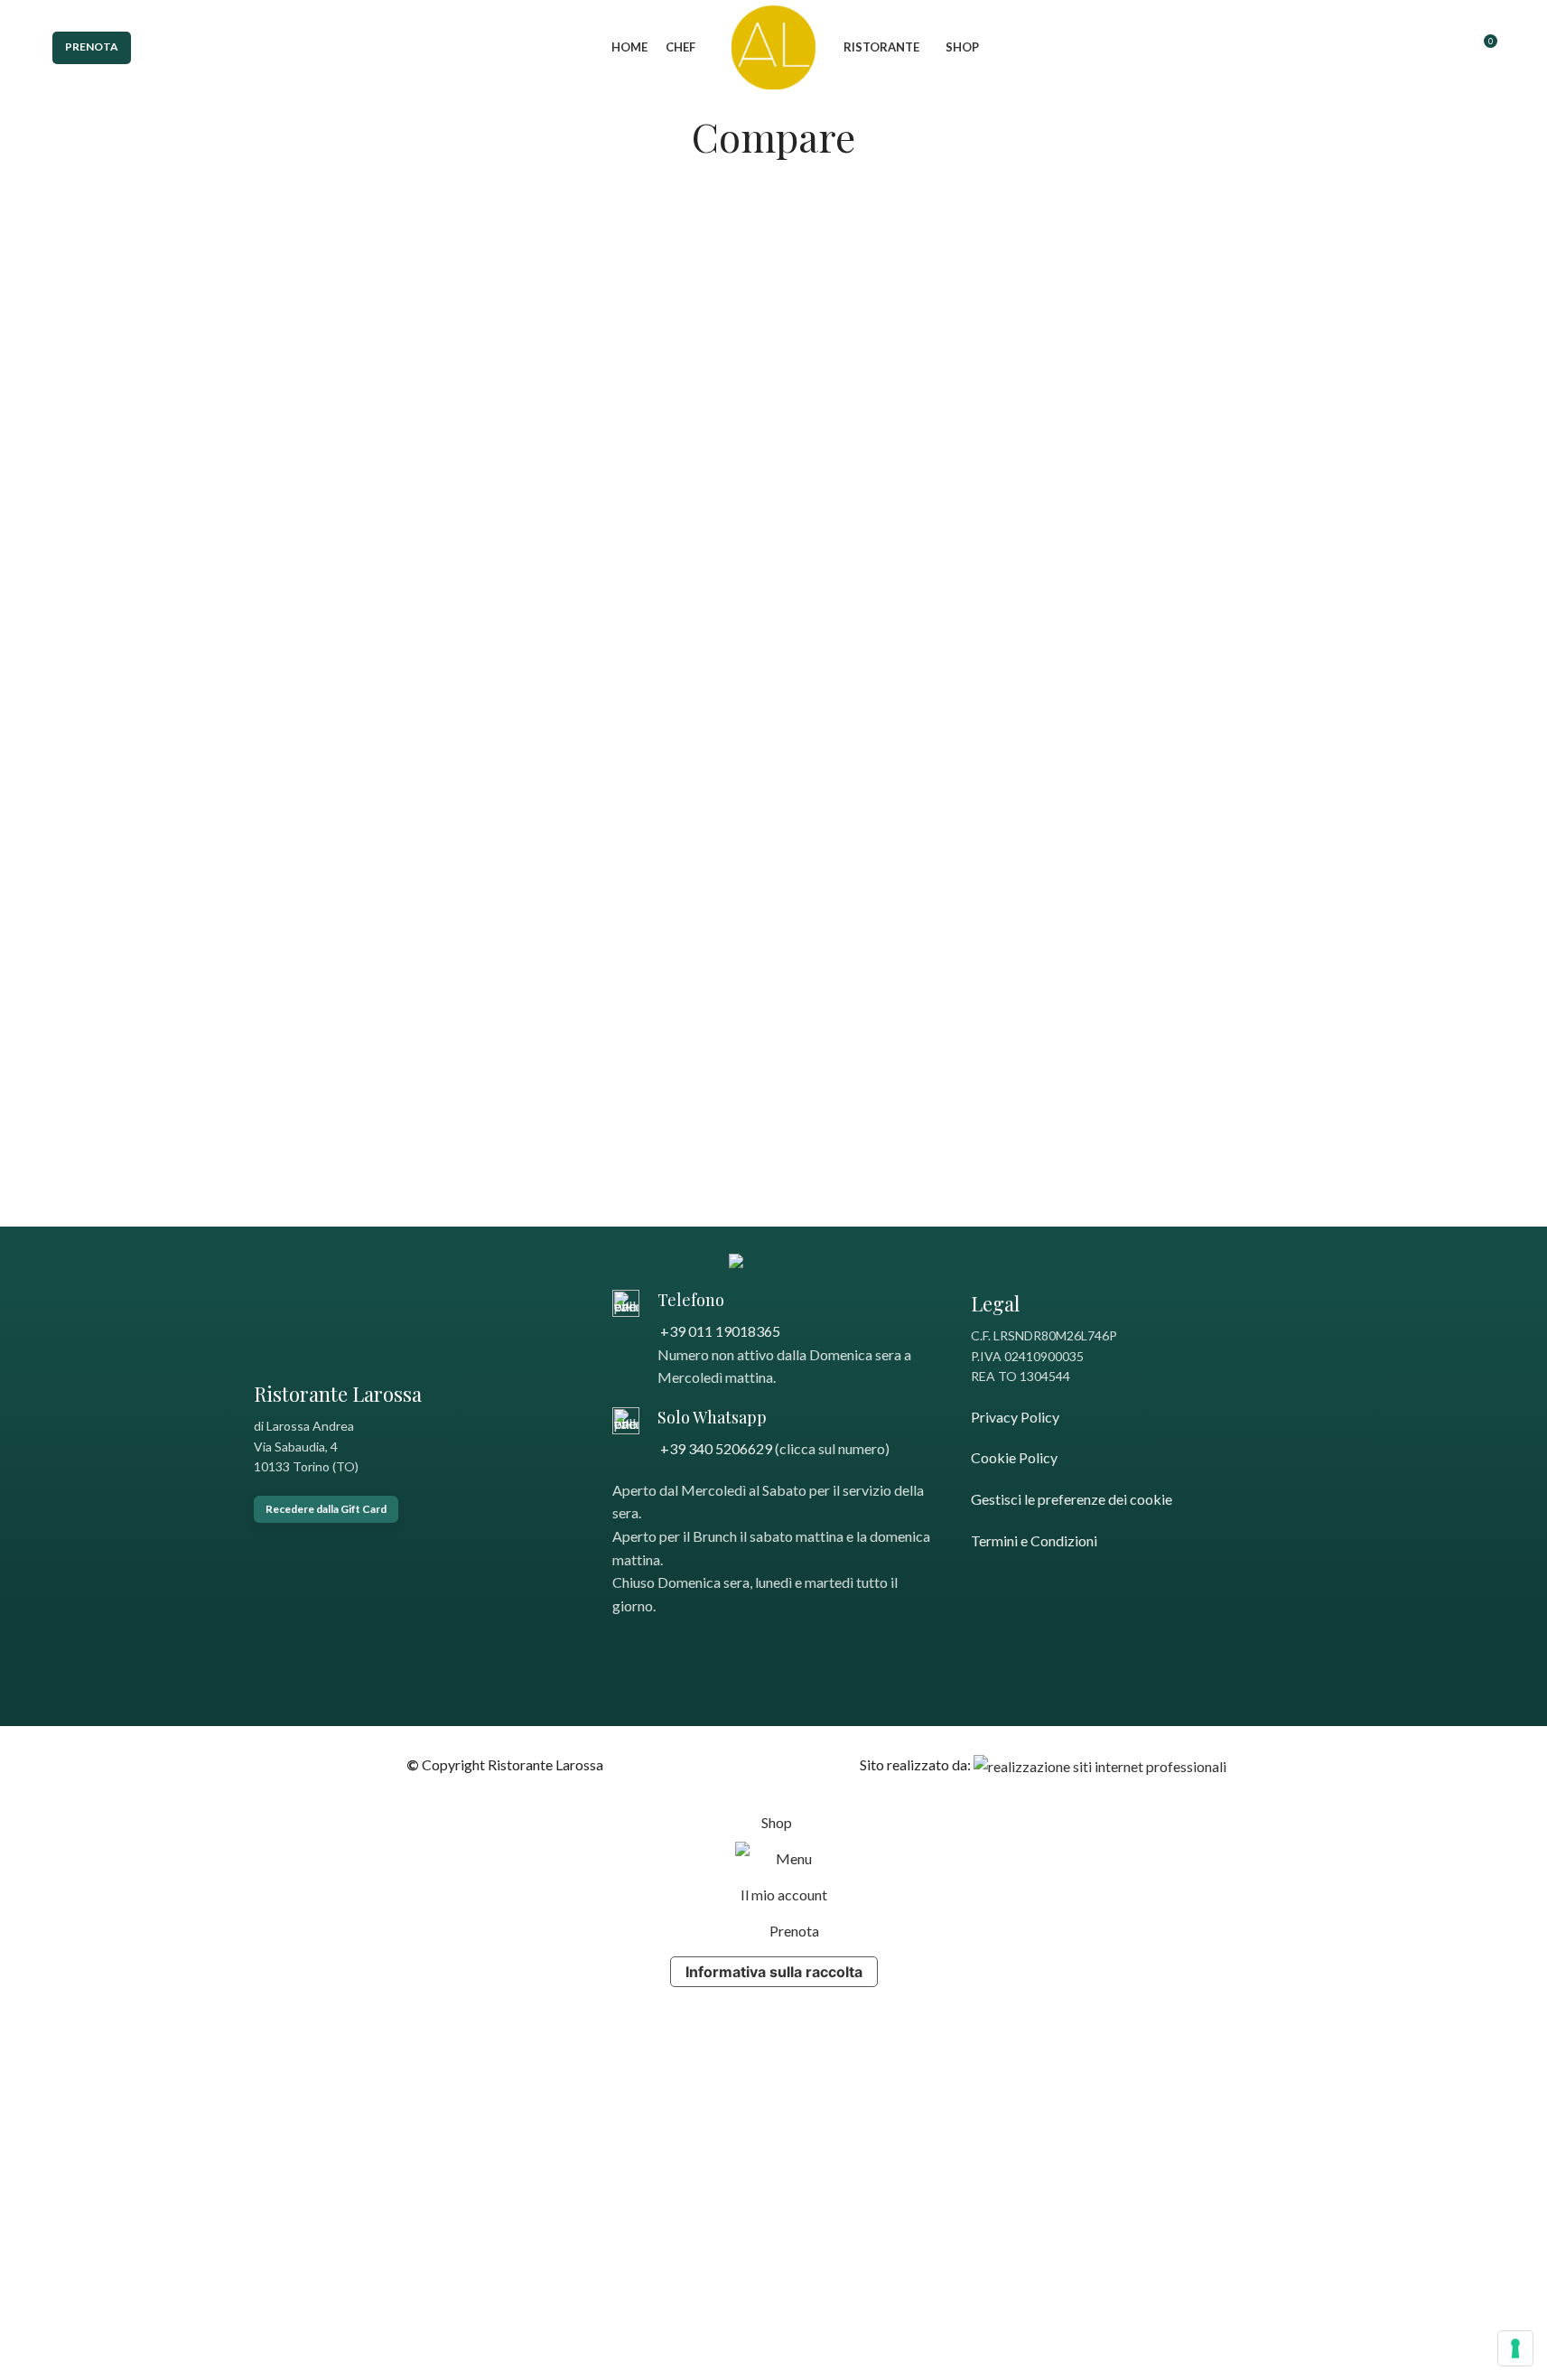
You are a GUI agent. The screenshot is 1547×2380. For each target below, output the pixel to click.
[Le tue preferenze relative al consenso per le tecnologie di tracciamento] (1515, 2348)
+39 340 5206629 (715, 1448)
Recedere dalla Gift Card (326, 1509)
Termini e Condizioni (1034, 1540)
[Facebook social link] (624, 1648)
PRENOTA (92, 47)
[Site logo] (773, 46)
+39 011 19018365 (719, 1331)
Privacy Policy (1015, 1417)
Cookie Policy (1014, 1457)
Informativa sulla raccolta (774, 1972)
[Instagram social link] (646, 1648)
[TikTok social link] (669, 1648)
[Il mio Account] (1449, 48)
